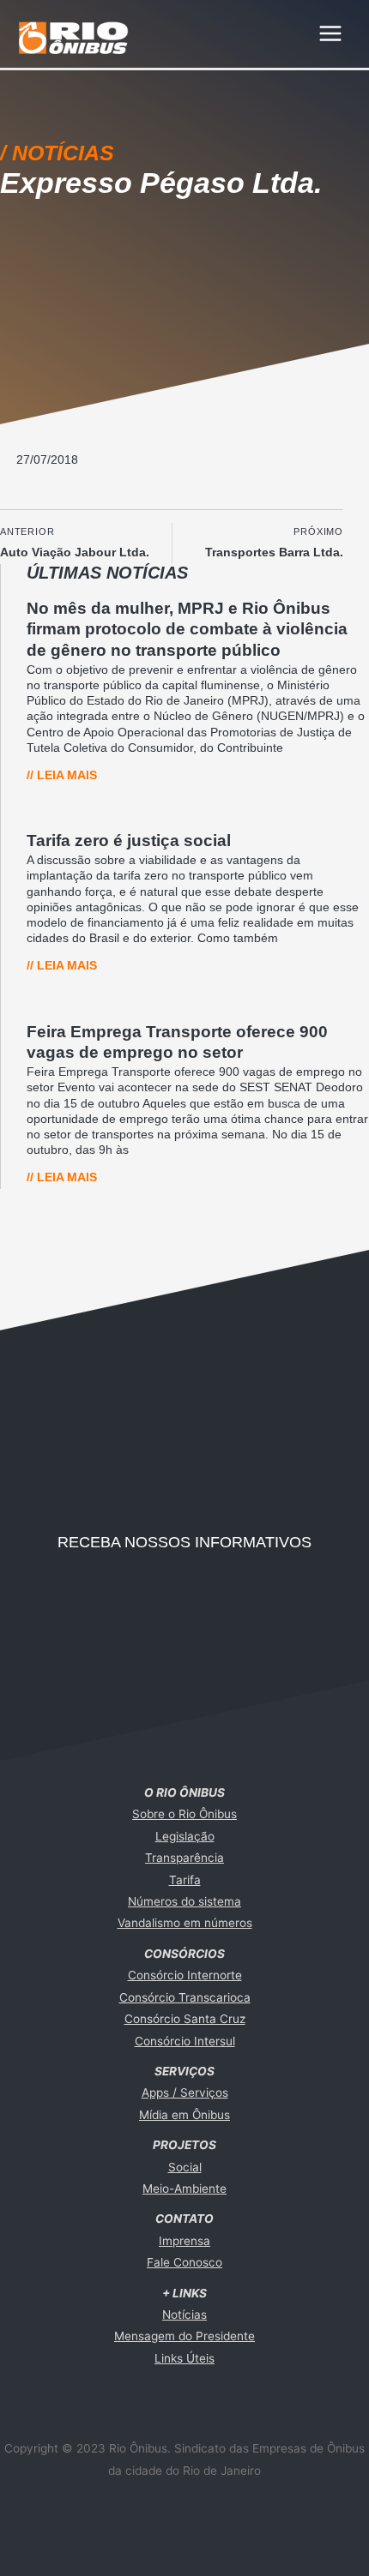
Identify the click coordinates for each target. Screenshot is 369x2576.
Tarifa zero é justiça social (129, 841)
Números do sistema (184, 1901)
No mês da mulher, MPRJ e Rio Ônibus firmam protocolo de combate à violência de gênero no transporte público (187, 629)
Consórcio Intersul (185, 2041)
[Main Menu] (331, 34)
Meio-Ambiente (184, 2189)
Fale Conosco (184, 2262)
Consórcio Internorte (185, 1975)
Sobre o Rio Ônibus (184, 1814)
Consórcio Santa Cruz (185, 2019)
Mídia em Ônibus (184, 2115)
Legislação (185, 1836)
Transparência (184, 1858)
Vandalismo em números (185, 1923)
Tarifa (185, 1880)
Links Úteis (184, 2358)
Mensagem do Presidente (184, 2336)
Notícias (184, 2315)
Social (185, 2167)
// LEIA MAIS (62, 775)
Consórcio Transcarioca (185, 1997)
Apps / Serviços (185, 2093)
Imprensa (184, 2241)
